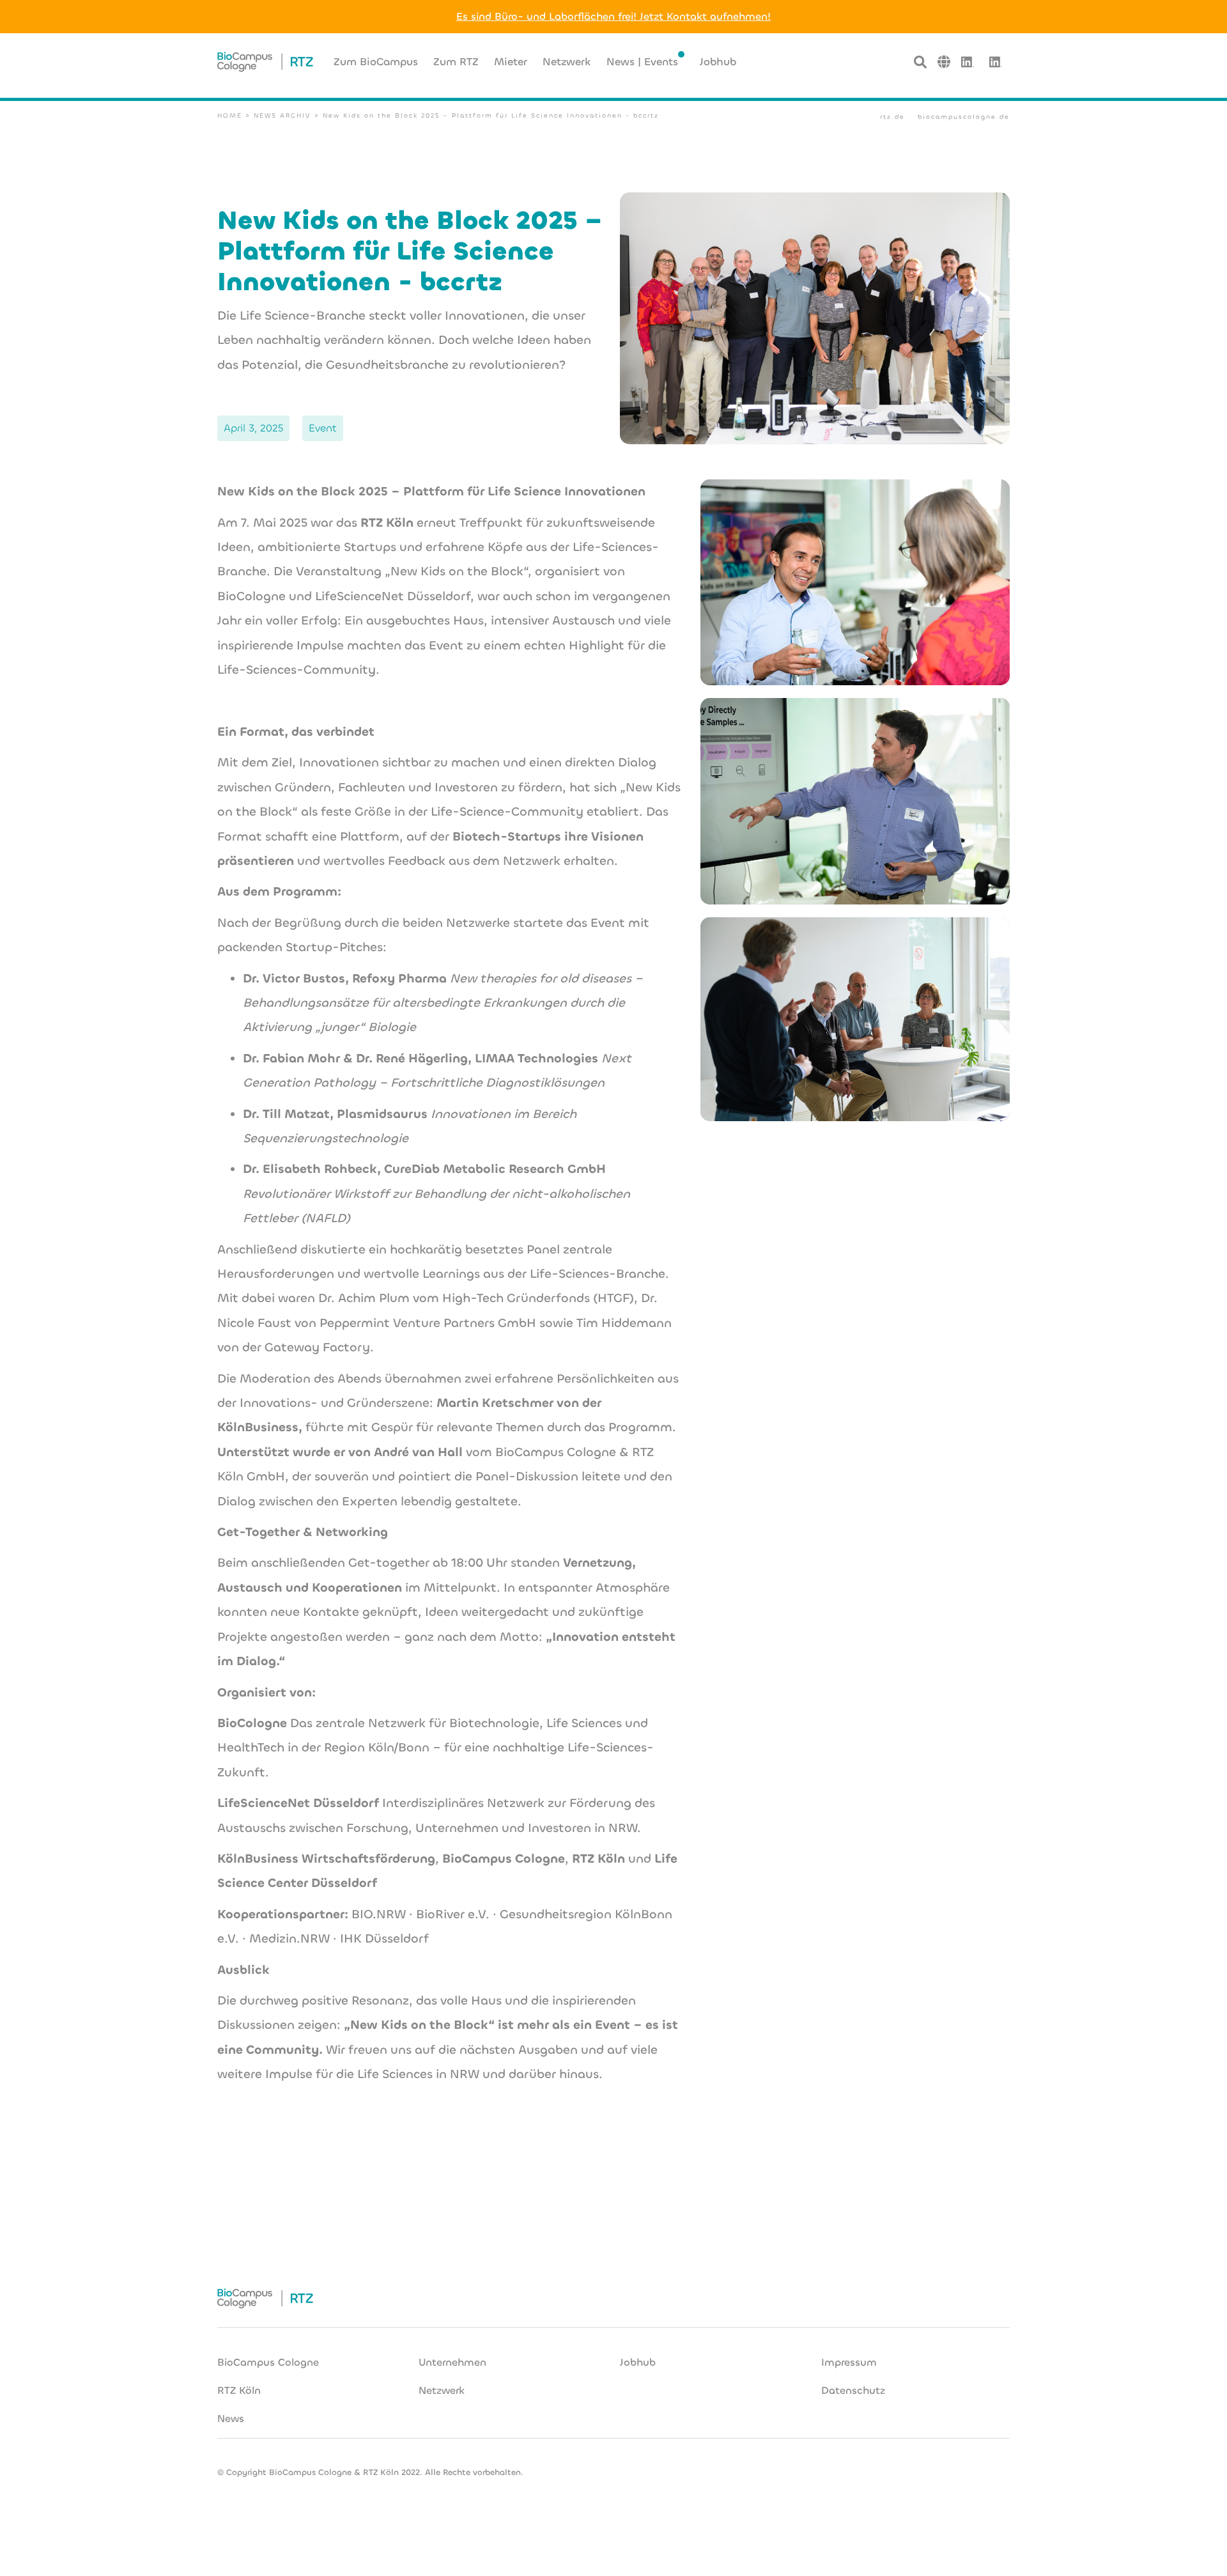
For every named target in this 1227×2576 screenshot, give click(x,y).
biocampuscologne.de (964, 117)
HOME (230, 115)
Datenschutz (853, 2390)
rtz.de (892, 117)
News (231, 2418)
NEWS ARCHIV (282, 115)
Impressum (849, 2362)
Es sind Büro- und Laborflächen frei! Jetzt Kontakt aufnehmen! (613, 16)
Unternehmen (452, 2362)
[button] (944, 62)
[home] (265, 62)
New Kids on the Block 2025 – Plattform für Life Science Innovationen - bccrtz (491, 115)
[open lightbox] (855, 582)
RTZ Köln (239, 2390)
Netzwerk (442, 2390)
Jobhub (638, 2362)
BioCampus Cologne (268, 2362)
